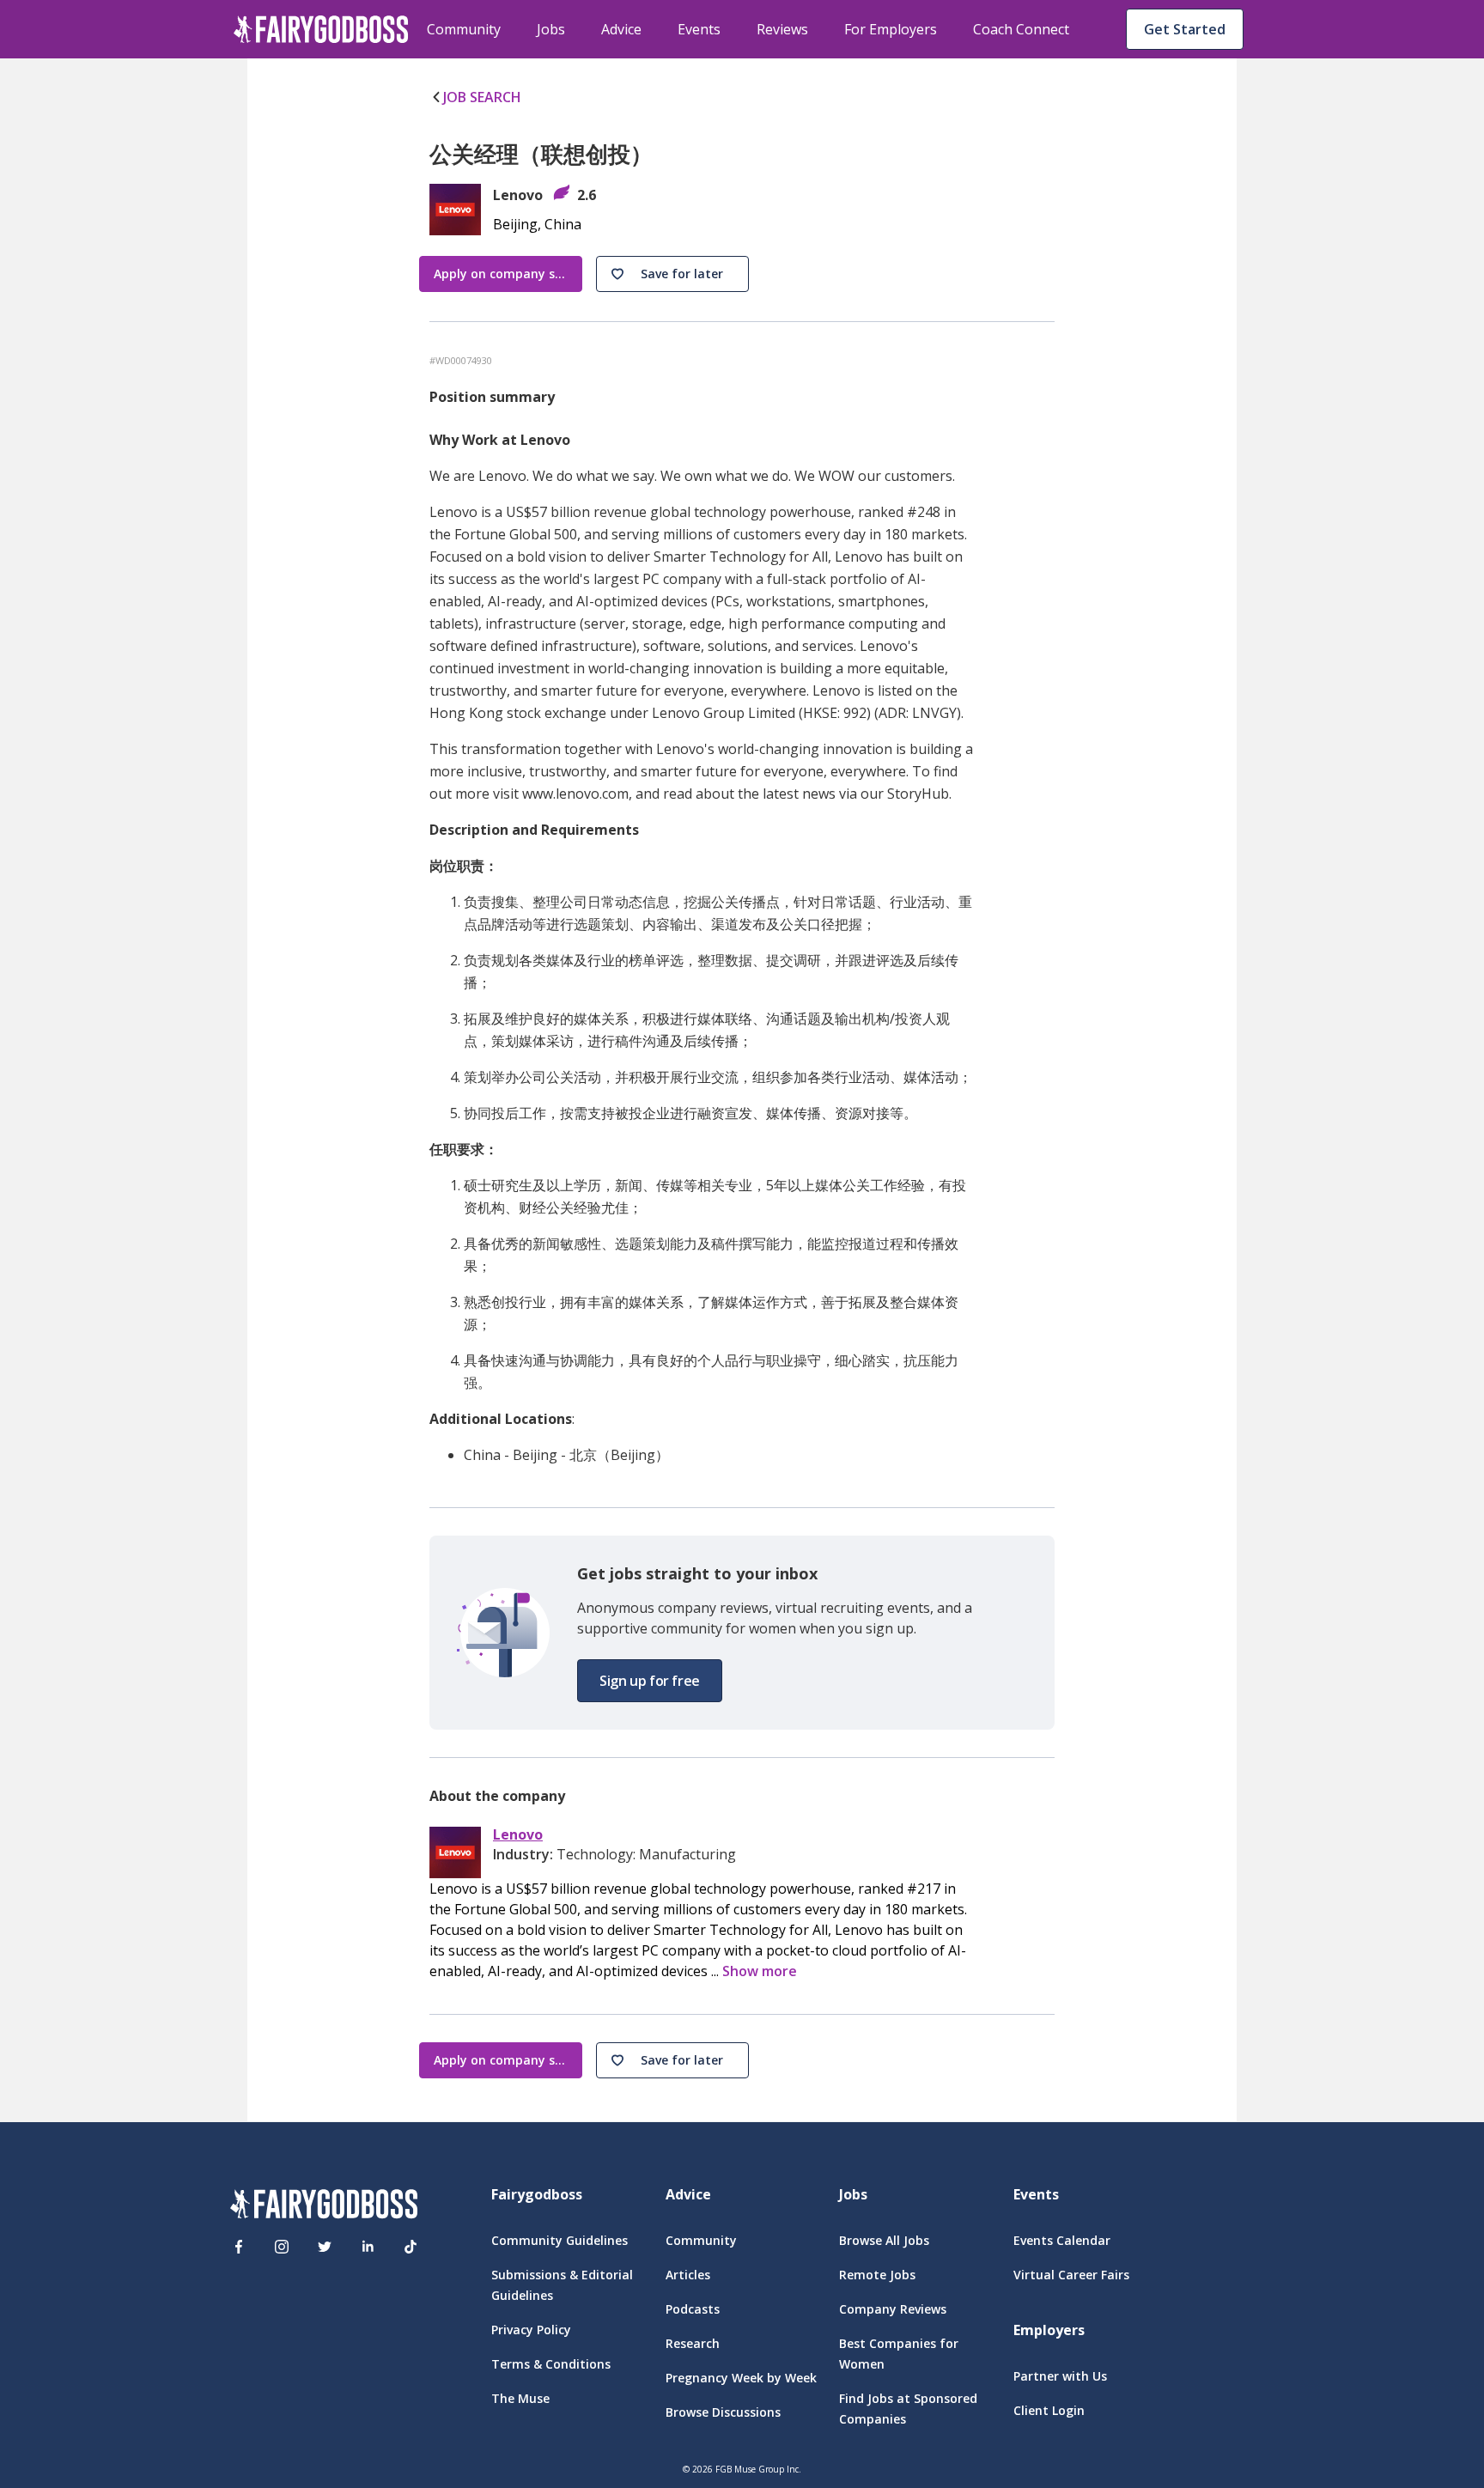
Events (699, 29)
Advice (621, 29)
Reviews (782, 29)
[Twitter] (325, 2247)
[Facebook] (239, 2247)
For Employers (891, 29)
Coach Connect (1021, 29)
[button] (672, 274)
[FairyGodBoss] (324, 2207)
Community (464, 29)
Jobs (551, 29)
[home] (321, 29)
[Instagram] (282, 2247)
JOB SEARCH (482, 97)
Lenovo (518, 1835)
